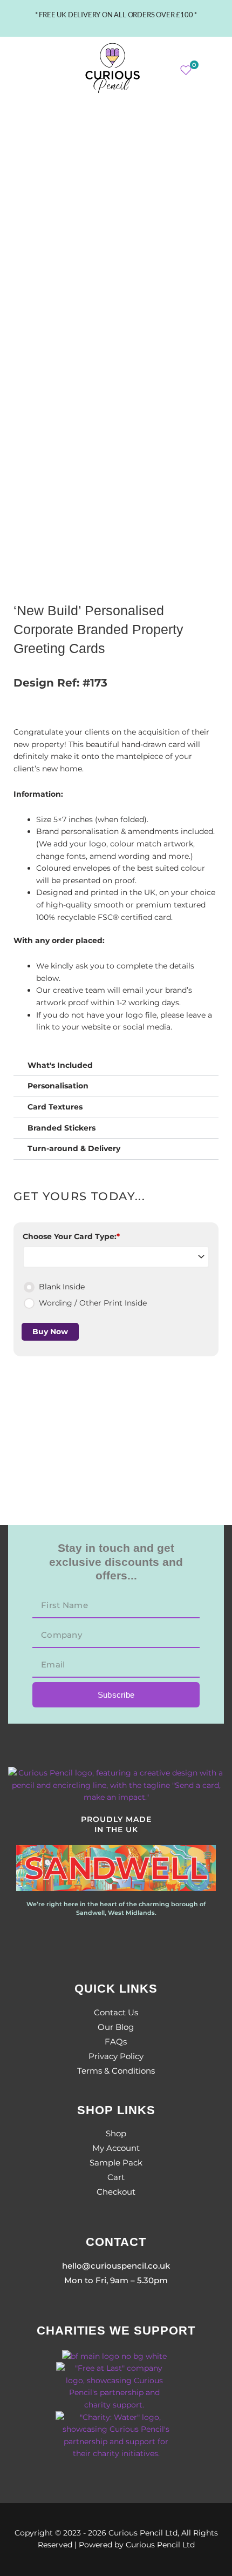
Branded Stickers (62, 1128)
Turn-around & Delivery (74, 1148)
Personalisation (58, 1086)
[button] (25, 68)
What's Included (60, 1065)
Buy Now (50, 1331)
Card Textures (55, 1107)
